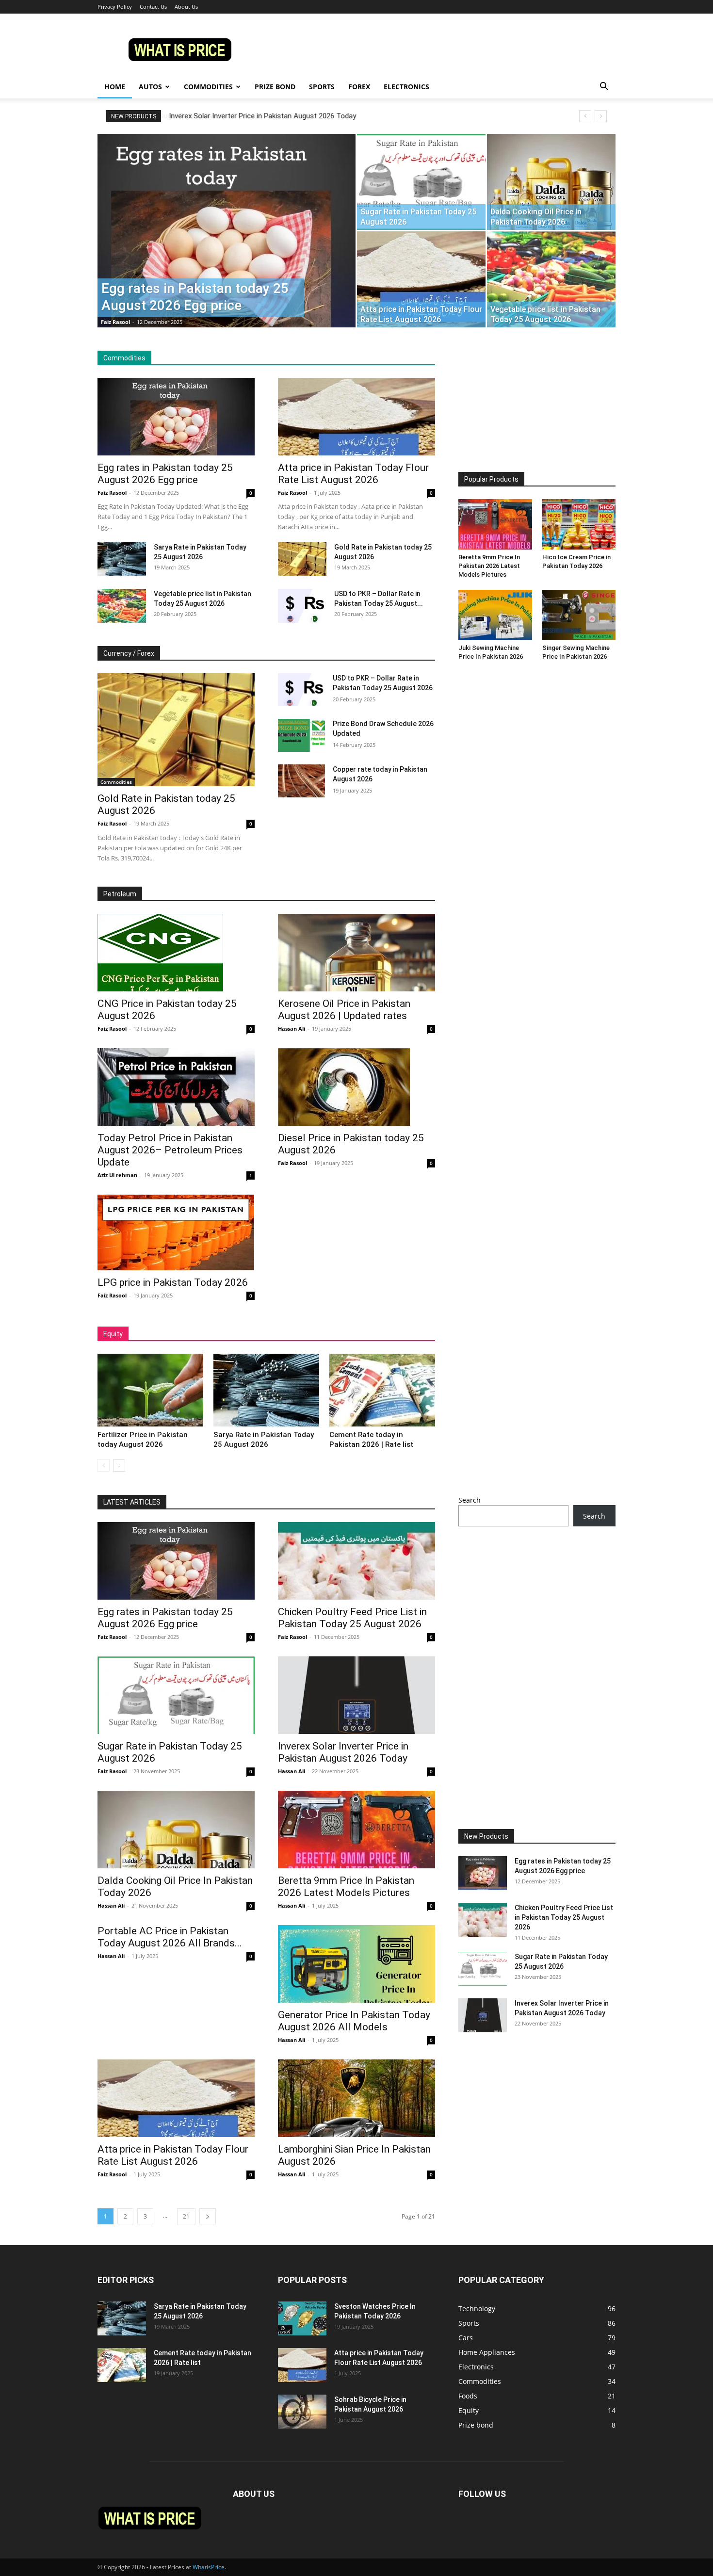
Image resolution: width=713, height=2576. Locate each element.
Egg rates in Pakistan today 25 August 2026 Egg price (165, 474)
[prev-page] (104, 1466)
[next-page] (119, 1466)
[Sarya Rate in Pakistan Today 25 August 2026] (122, 559)
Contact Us (153, 7)
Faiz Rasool (115, 322)
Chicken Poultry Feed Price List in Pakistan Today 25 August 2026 (352, 1618)
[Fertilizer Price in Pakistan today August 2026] (150, 1390)
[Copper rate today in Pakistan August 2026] (301, 781)
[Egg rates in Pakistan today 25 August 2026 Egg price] (227, 246)
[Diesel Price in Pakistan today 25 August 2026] (356, 1087)
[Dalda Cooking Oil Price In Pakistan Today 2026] (551, 182)
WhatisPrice (209, 2567)
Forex (359, 87)
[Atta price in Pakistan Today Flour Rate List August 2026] (421, 279)
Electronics (406, 87)
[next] (601, 116)
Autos (150, 87)
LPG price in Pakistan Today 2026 (173, 1282)
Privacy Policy (115, 7)
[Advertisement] (537, 411)
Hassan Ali (292, 1029)
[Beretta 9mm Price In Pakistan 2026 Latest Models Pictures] (495, 524)
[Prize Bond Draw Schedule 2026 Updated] (301, 735)
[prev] (585, 116)
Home (115, 87)
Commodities (208, 87)
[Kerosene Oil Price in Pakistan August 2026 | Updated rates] (356, 953)
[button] (604, 88)
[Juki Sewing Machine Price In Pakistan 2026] (495, 615)
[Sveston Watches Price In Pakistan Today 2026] (302, 2318)
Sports (322, 87)
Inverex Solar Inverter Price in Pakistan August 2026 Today (262, 116)
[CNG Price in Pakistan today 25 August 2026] (176, 953)
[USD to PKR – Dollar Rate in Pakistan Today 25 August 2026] (302, 606)
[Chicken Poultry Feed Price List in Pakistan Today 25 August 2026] (356, 1561)
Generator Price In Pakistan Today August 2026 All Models (354, 2021)
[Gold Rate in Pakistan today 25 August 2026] (302, 559)
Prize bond (275, 87)
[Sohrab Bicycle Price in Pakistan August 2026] (302, 2412)
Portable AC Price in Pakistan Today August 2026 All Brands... (170, 1937)
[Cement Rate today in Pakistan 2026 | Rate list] (382, 1390)
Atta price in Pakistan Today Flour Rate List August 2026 (353, 474)
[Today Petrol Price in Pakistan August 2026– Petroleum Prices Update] (176, 1087)
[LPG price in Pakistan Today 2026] (176, 1232)
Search (470, 1500)
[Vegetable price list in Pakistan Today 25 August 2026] (551, 279)
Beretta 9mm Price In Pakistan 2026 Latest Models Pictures (489, 566)
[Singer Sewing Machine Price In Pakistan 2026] (579, 615)
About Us (186, 7)
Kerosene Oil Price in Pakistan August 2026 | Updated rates (344, 1010)
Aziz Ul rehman (117, 1175)
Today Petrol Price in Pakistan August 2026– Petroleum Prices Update (170, 1150)
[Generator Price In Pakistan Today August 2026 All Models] (356, 1964)
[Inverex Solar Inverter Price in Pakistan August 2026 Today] (356, 1695)
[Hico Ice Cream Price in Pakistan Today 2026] (579, 524)
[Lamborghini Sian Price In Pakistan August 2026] (356, 2098)
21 (186, 2216)
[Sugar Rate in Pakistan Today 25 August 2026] (421, 182)
